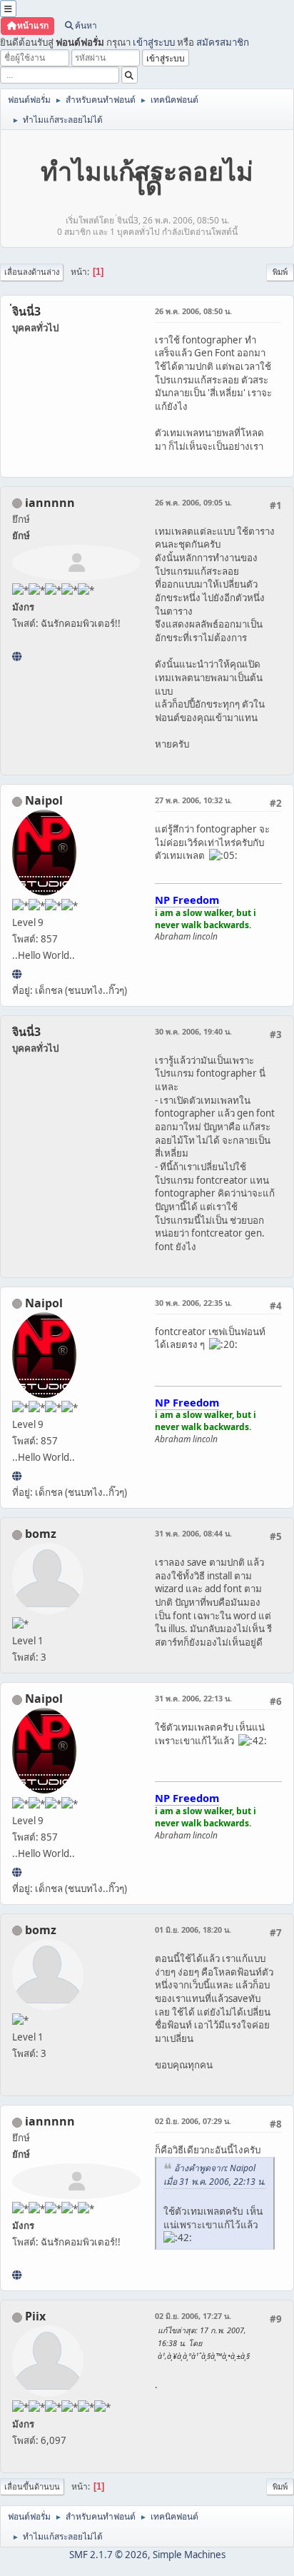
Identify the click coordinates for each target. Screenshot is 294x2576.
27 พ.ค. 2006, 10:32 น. (193, 800)
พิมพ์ (280, 272)
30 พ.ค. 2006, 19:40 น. (193, 1031)
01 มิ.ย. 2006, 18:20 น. (193, 1930)
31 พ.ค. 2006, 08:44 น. (193, 1533)
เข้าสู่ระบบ (154, 42)
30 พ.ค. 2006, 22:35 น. (193, 1303)
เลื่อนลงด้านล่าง (32, 272)
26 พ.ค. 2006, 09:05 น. (193, 502)
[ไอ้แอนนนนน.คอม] (17, 656)
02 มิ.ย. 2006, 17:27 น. (193, 2316)
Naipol (44, 800)
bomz (41, 1534)
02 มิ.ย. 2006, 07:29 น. (193, 2121)
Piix (35, 2316)
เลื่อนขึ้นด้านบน (32, 2486)
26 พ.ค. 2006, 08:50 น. (193, 311)
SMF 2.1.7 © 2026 (108, 2555)
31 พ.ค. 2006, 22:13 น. (193, 1698)
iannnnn (50, 503)
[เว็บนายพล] (17, 974)
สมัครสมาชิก (223, 42)
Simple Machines (189, 2555)
